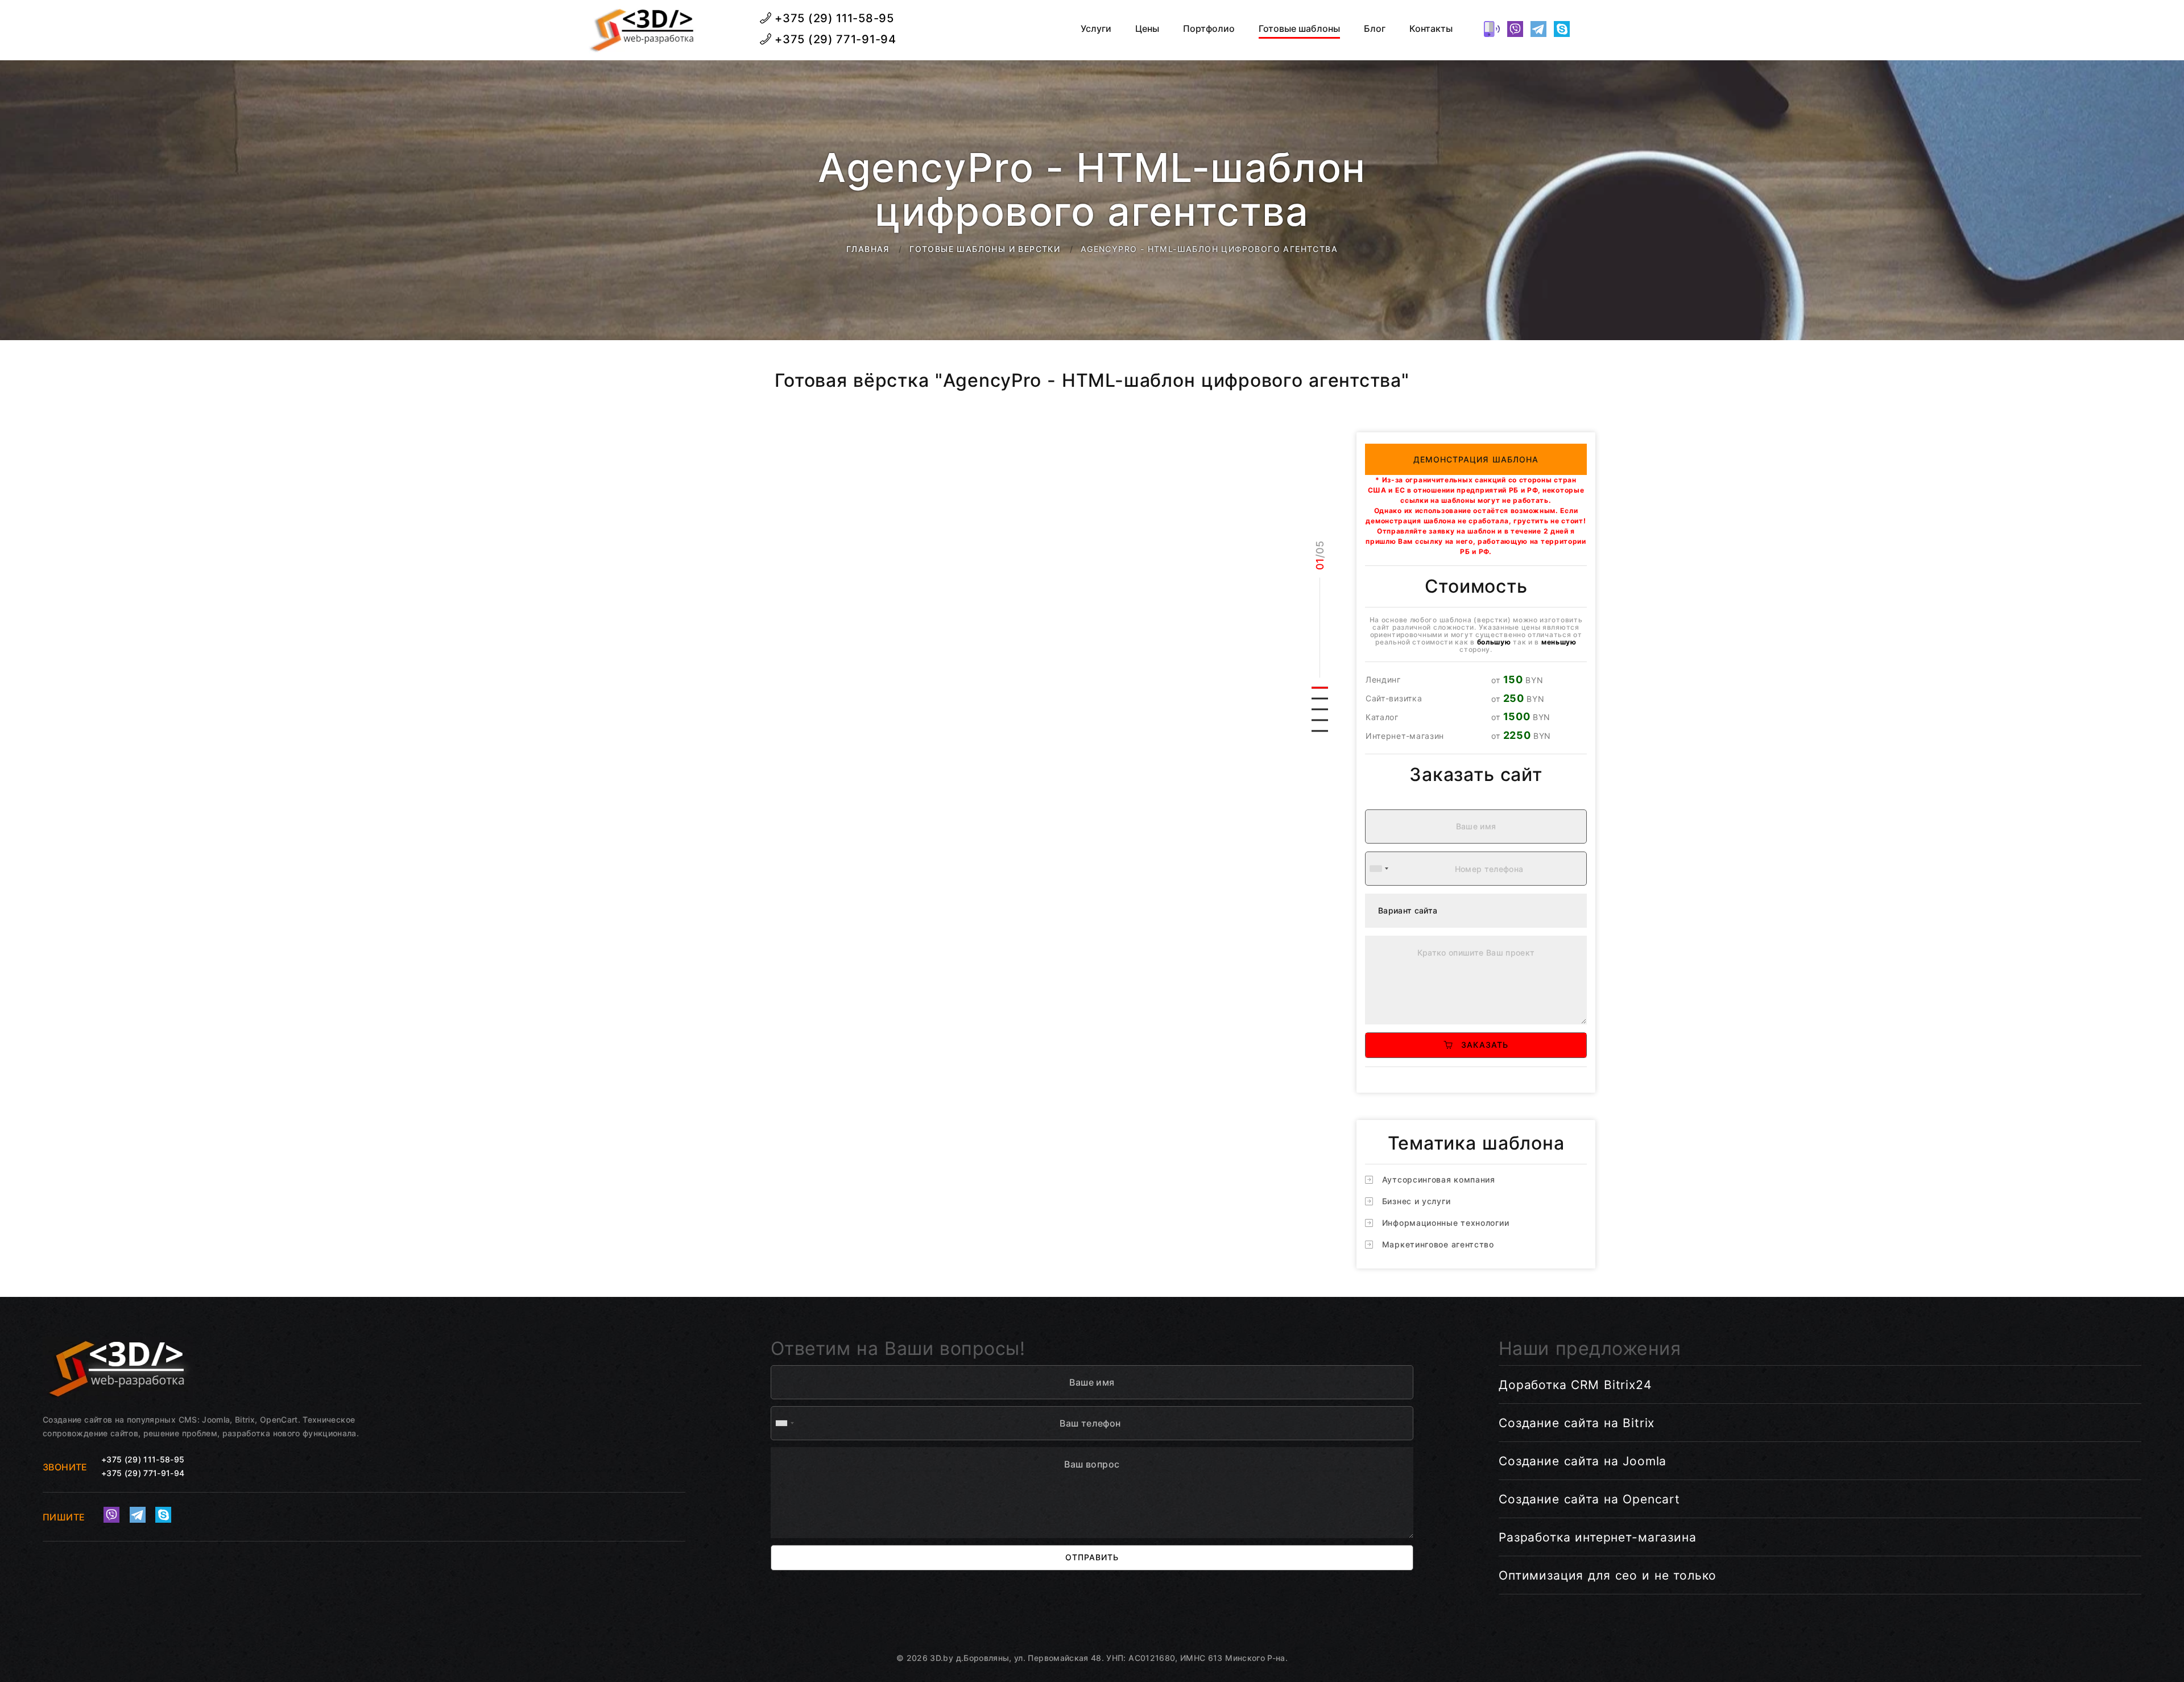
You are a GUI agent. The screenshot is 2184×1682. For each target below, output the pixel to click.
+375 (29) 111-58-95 (833, 18)
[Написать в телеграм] (1538, 29)
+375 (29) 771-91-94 (834, 39)
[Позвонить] (1492, 29)
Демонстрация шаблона (1476, 459)
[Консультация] (1585, 29)
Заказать (1480, 1045)
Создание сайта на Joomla (1583, 1461)
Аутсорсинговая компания (1439, 1179)
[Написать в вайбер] (1515, 29)
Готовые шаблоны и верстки (985, 249)
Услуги (1096, 29)
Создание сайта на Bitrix (1577, 1423)
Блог (1375, 29)
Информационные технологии (1446, 1223)
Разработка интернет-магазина (1598, 1537)
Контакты (1431, 29)
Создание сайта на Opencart (1589, 1499)
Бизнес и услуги (1416, 1201)
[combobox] (1379, 869)
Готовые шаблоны (1299, 29)
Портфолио (1209, 29)
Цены (1147, 29)
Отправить (1092, 1557)
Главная (868, 249)
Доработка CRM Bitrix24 (1575, 1385)
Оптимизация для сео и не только (1608, 1575)
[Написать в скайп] (1562, 29)
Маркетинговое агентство (1438, 1244)
